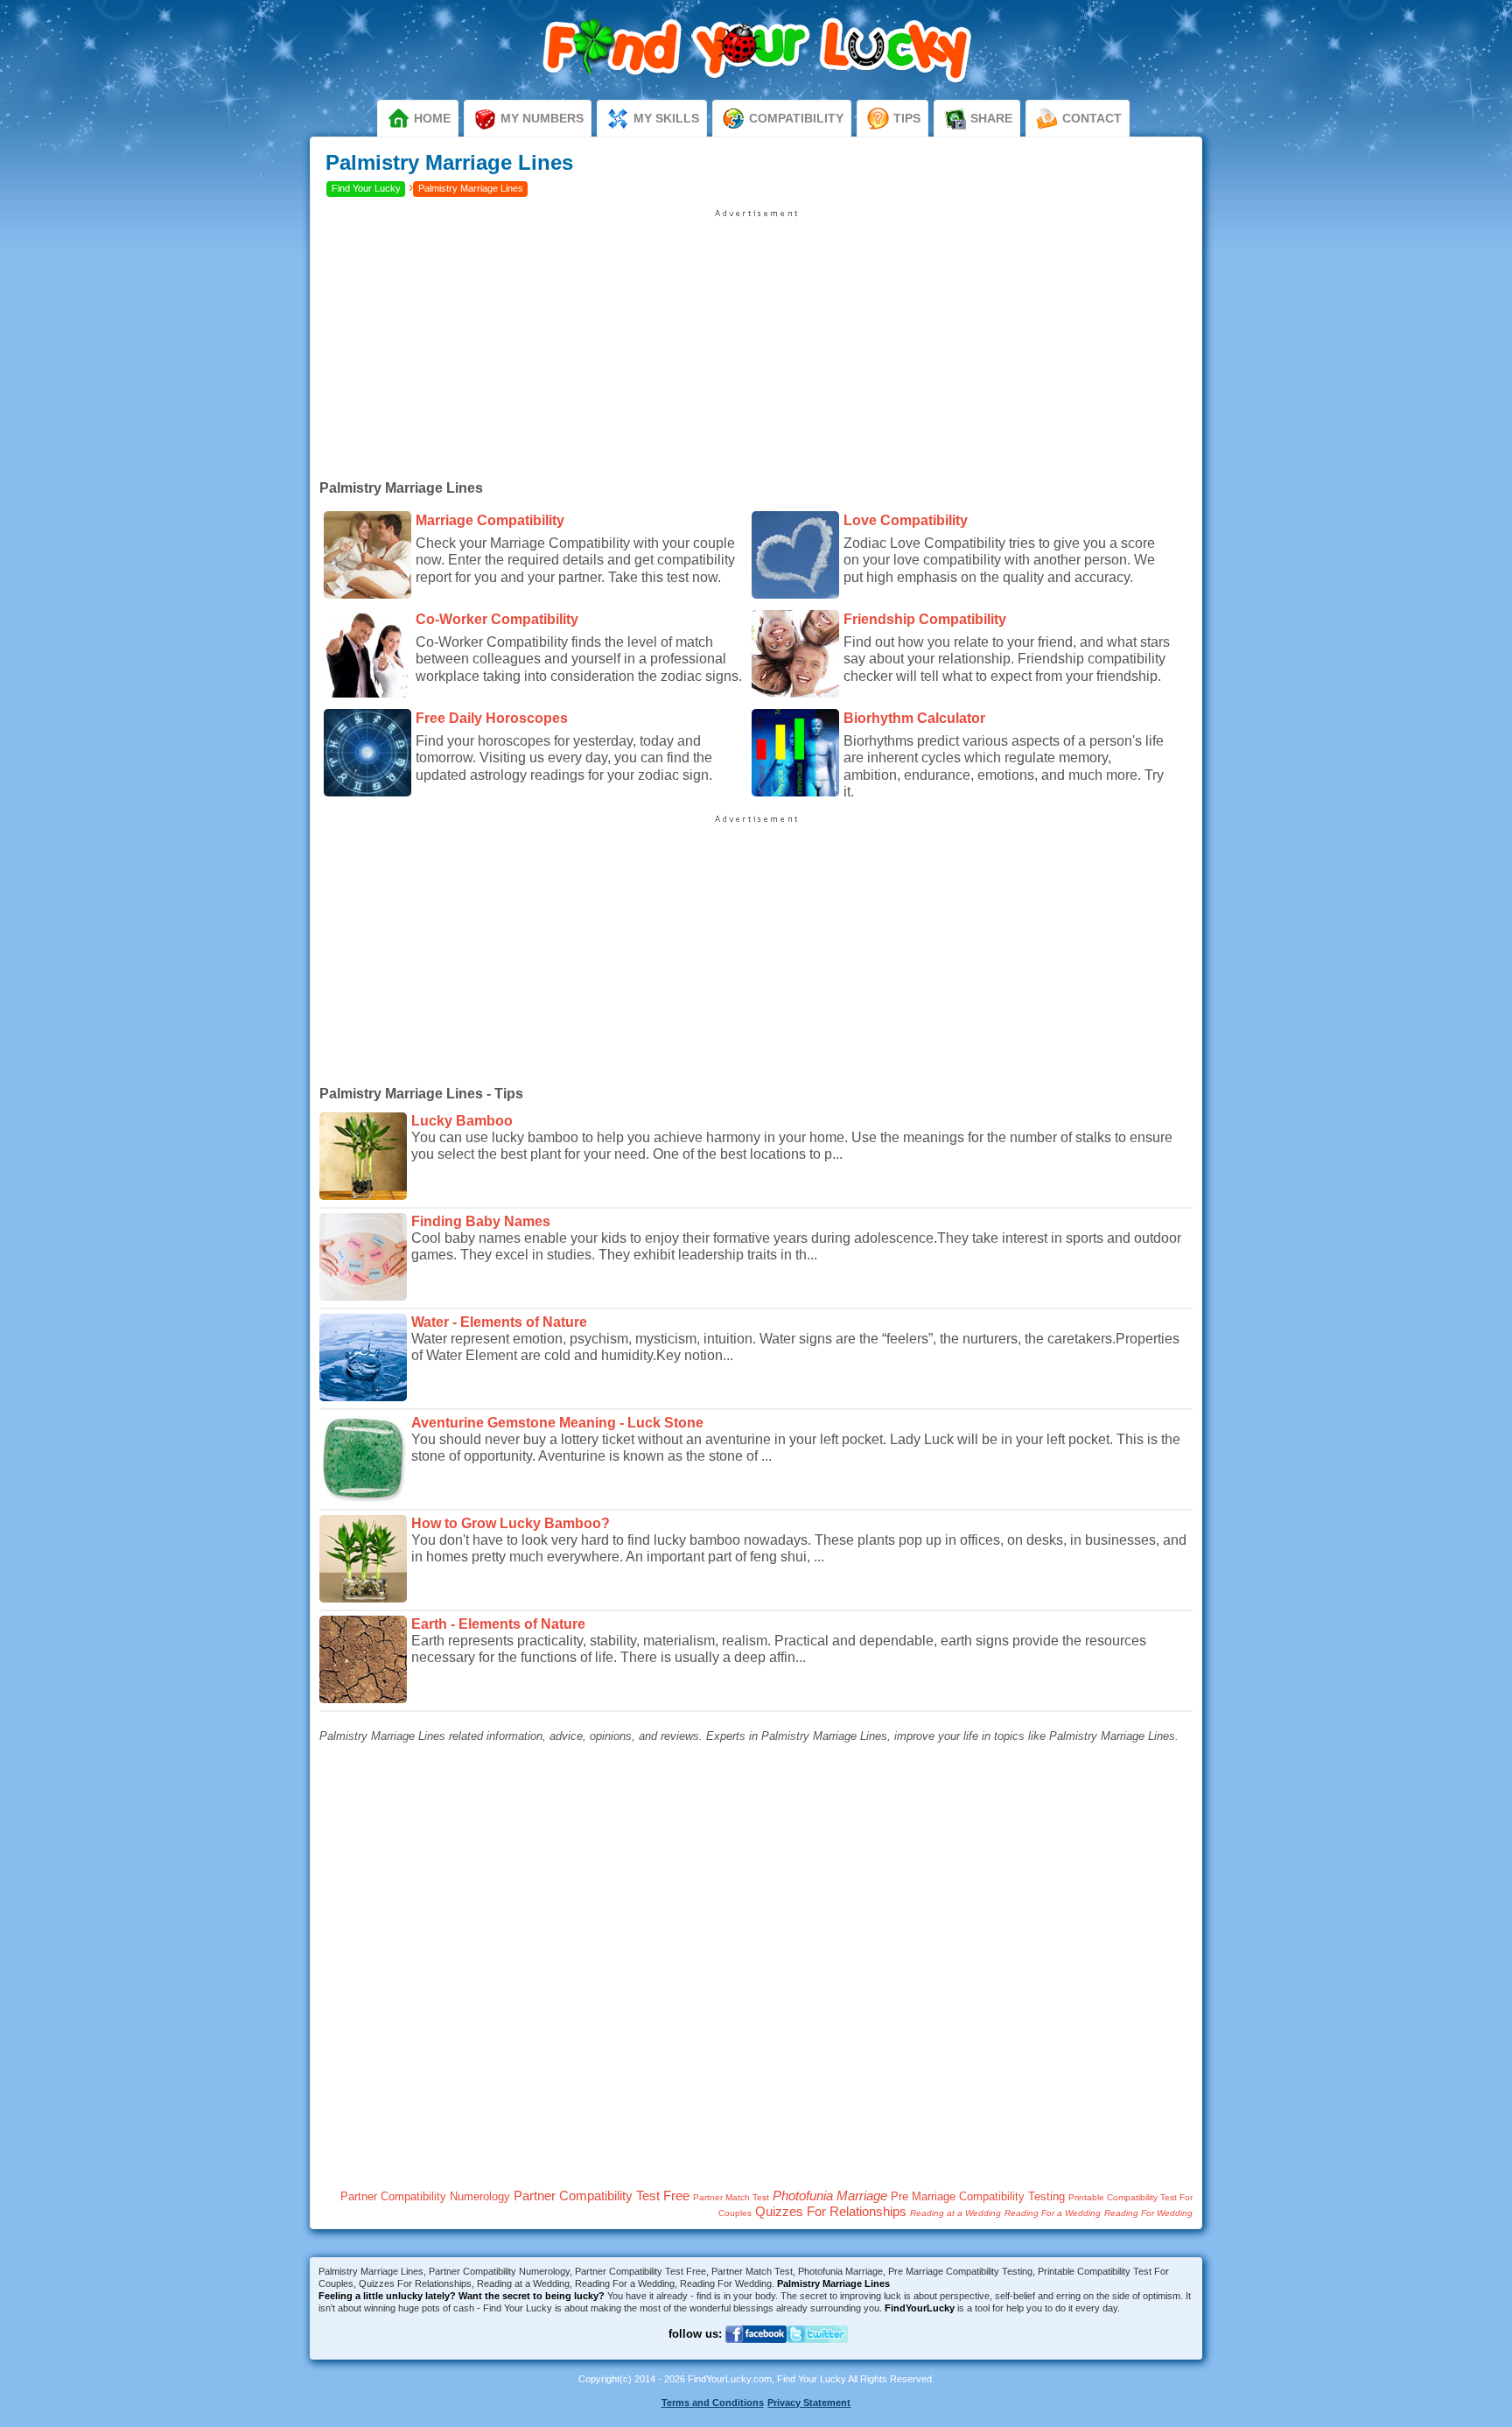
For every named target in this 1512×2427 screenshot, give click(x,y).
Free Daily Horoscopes (492, 718)
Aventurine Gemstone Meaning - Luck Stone (557, 1423)
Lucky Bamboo (462, 1121)
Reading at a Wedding (955, 2213)
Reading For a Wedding (1053, 2213)
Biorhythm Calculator (914, 718)
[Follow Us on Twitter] (817, 2353)
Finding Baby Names (481, 1221)
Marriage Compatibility (490, 520)
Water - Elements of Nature (499, 1322)
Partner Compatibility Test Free (602, 2196)
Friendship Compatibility (925, 619)
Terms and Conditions (713, 2402)
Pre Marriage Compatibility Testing (978, 2196)
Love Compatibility (906, 520)
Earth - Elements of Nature (498, 1624)
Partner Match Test (731, 2197)
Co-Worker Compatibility (497, 619)
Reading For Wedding (1148, 2213)
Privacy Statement (809, 2402)
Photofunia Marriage (830, 2196)
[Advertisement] (756, 341)
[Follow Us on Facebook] (756, 2353)
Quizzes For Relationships (831, 2211)
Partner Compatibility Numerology (425, 2196)
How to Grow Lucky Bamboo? (511, 1523)
